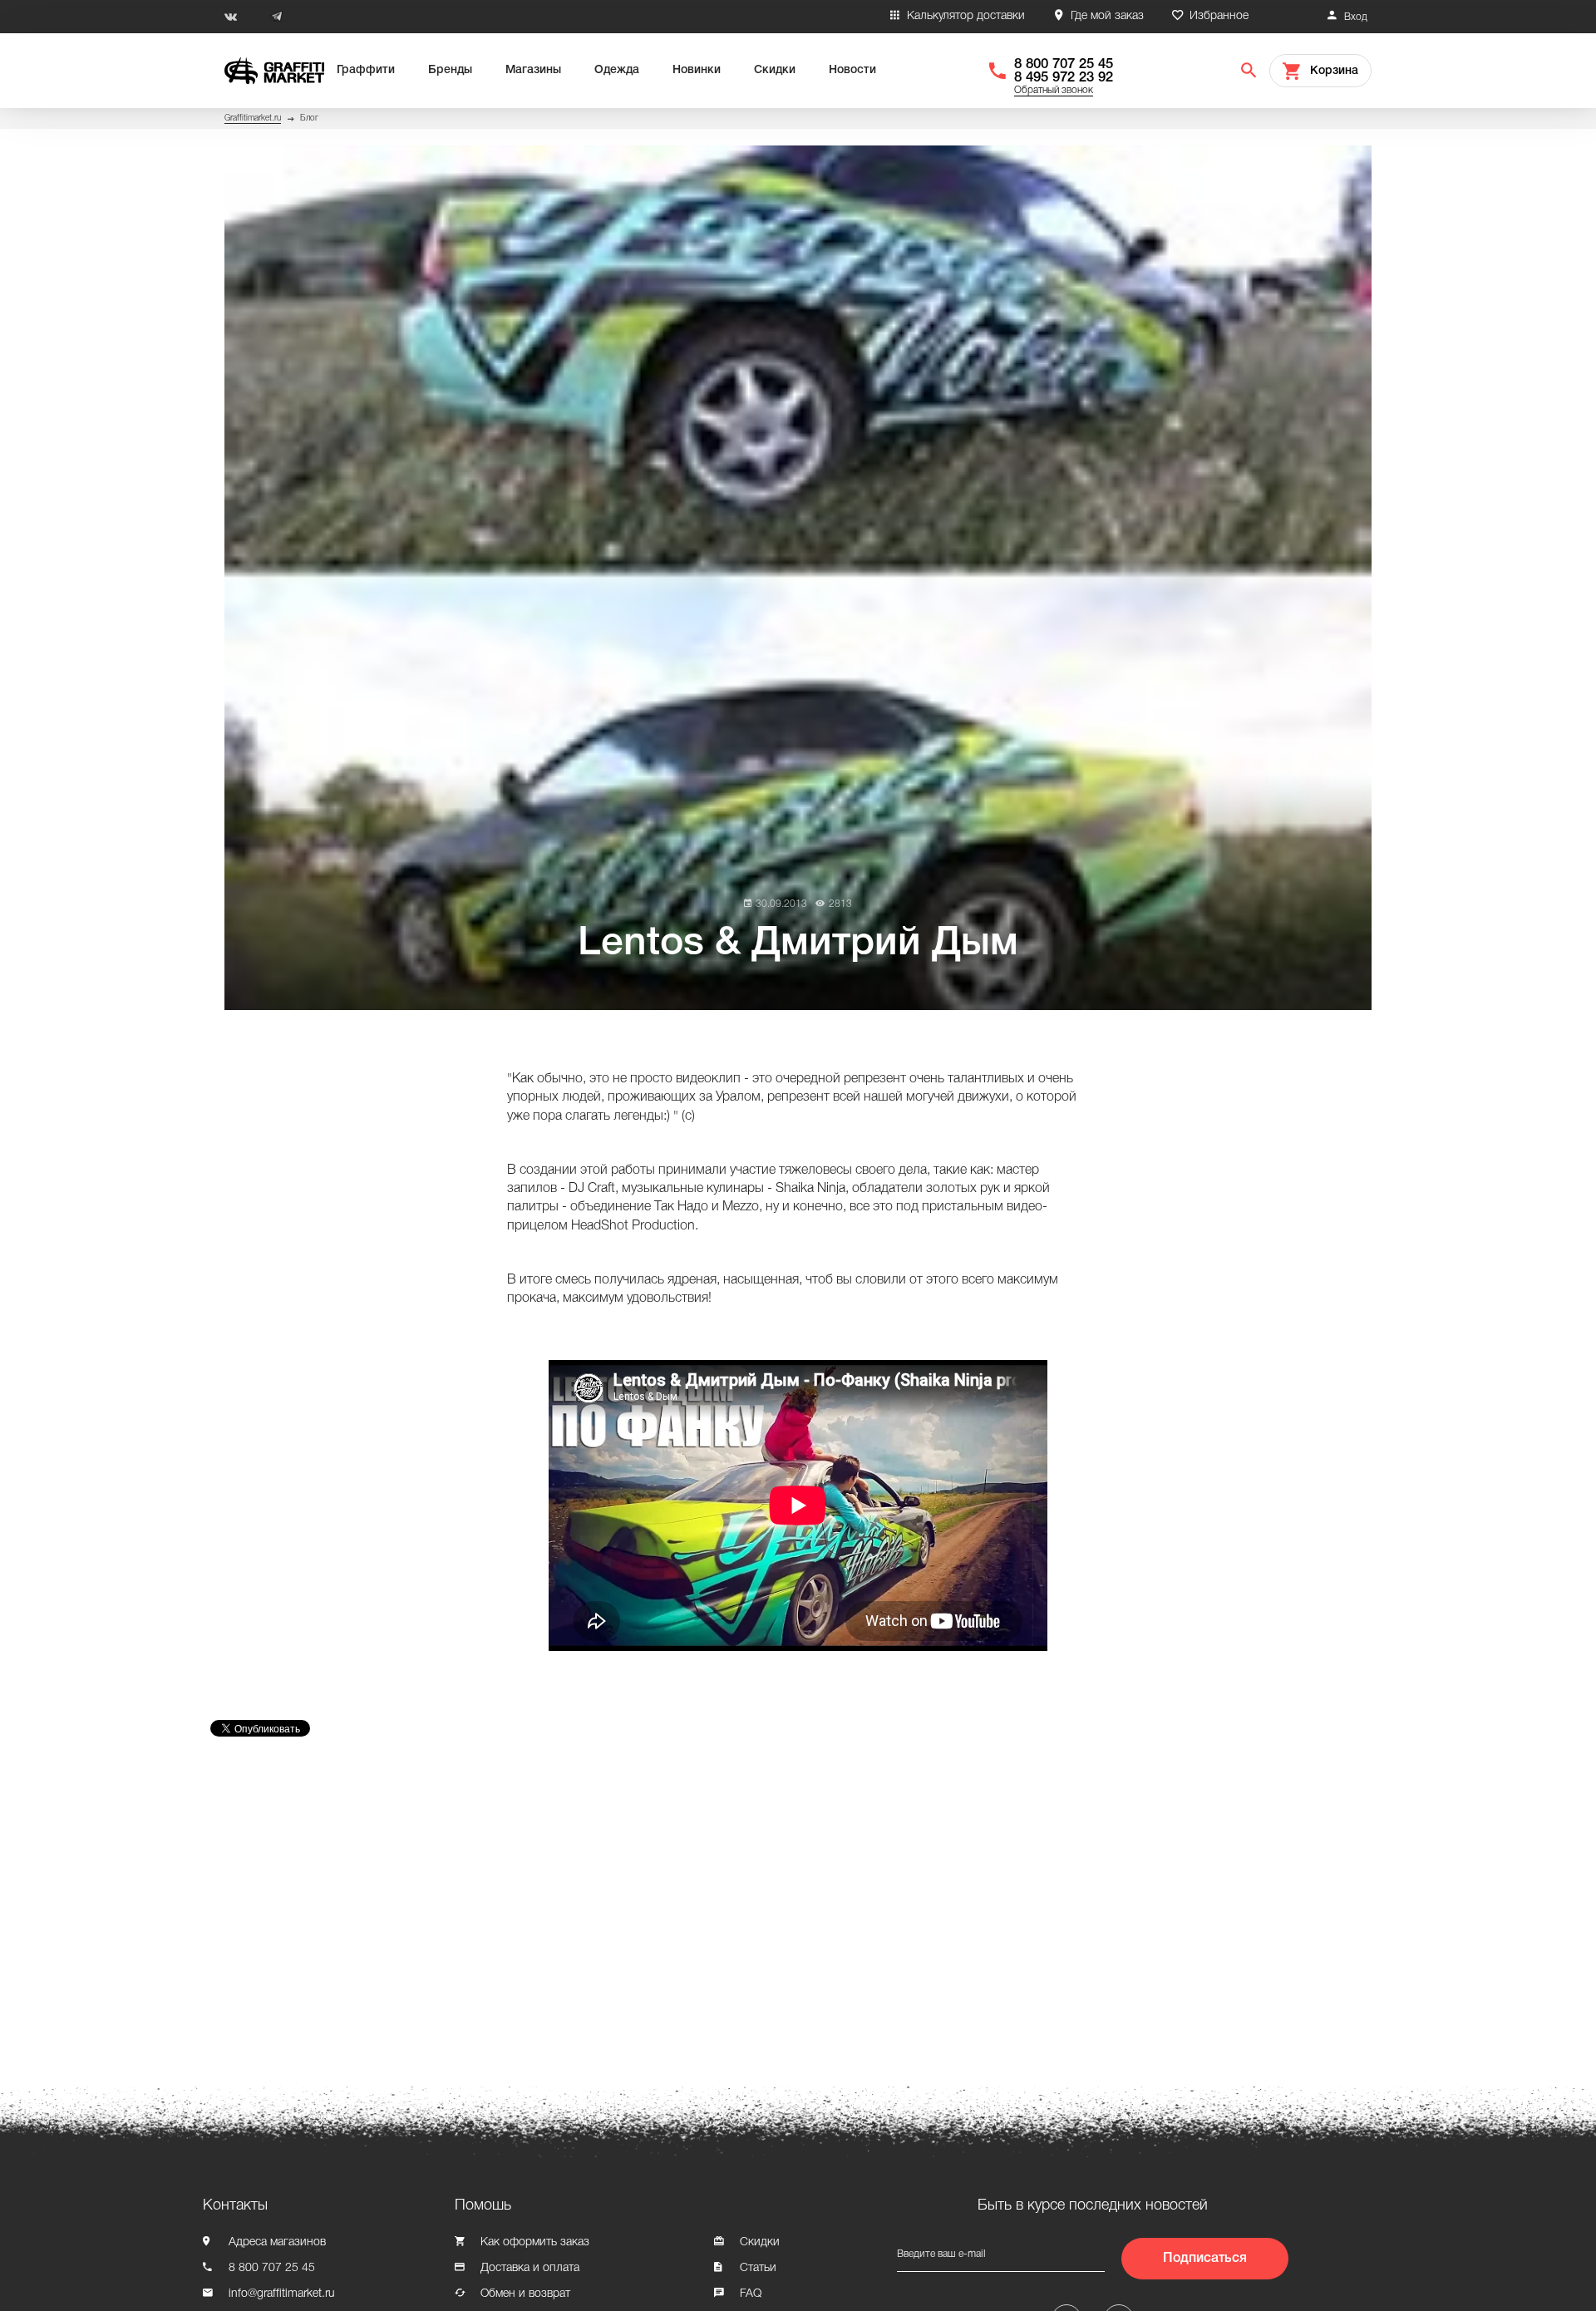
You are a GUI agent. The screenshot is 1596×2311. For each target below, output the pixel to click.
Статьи (758, 2268)
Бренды (450, 70)
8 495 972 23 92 (1064, 78)
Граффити (366, 70)
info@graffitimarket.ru (282, 2294)
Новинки (697, 70)
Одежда (617, 70)
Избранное (1219, 16)
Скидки (775, 70)
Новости (852, 70)
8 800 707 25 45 (1064, 64)
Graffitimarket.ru (253, 118)
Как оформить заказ (535, 2242)
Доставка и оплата (530, 2268)
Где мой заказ (1107, 16)
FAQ (751, 2294)
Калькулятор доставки (966, 16)
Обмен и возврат (525, 2294)
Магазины (533, 70)
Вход (1356, 17)
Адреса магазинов (277, 2242)
